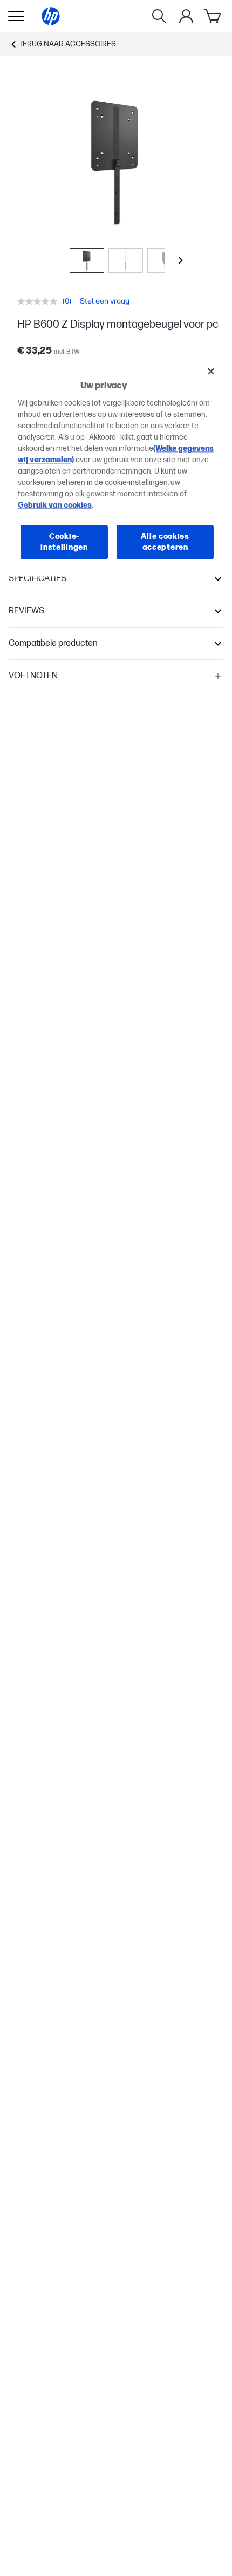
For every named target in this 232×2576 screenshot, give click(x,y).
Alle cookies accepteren (165, 542)
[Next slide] (181, 260)
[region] (116, 467)
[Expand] (116, 164)
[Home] (51, 16)
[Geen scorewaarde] (40, 301)
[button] (116, 579)
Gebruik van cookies (55, 505)
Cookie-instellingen (64, 542)
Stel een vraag (105, 301)
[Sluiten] (211, 371)
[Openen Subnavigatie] (16, 16)
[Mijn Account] (186, 16)
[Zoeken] (159, 16)
